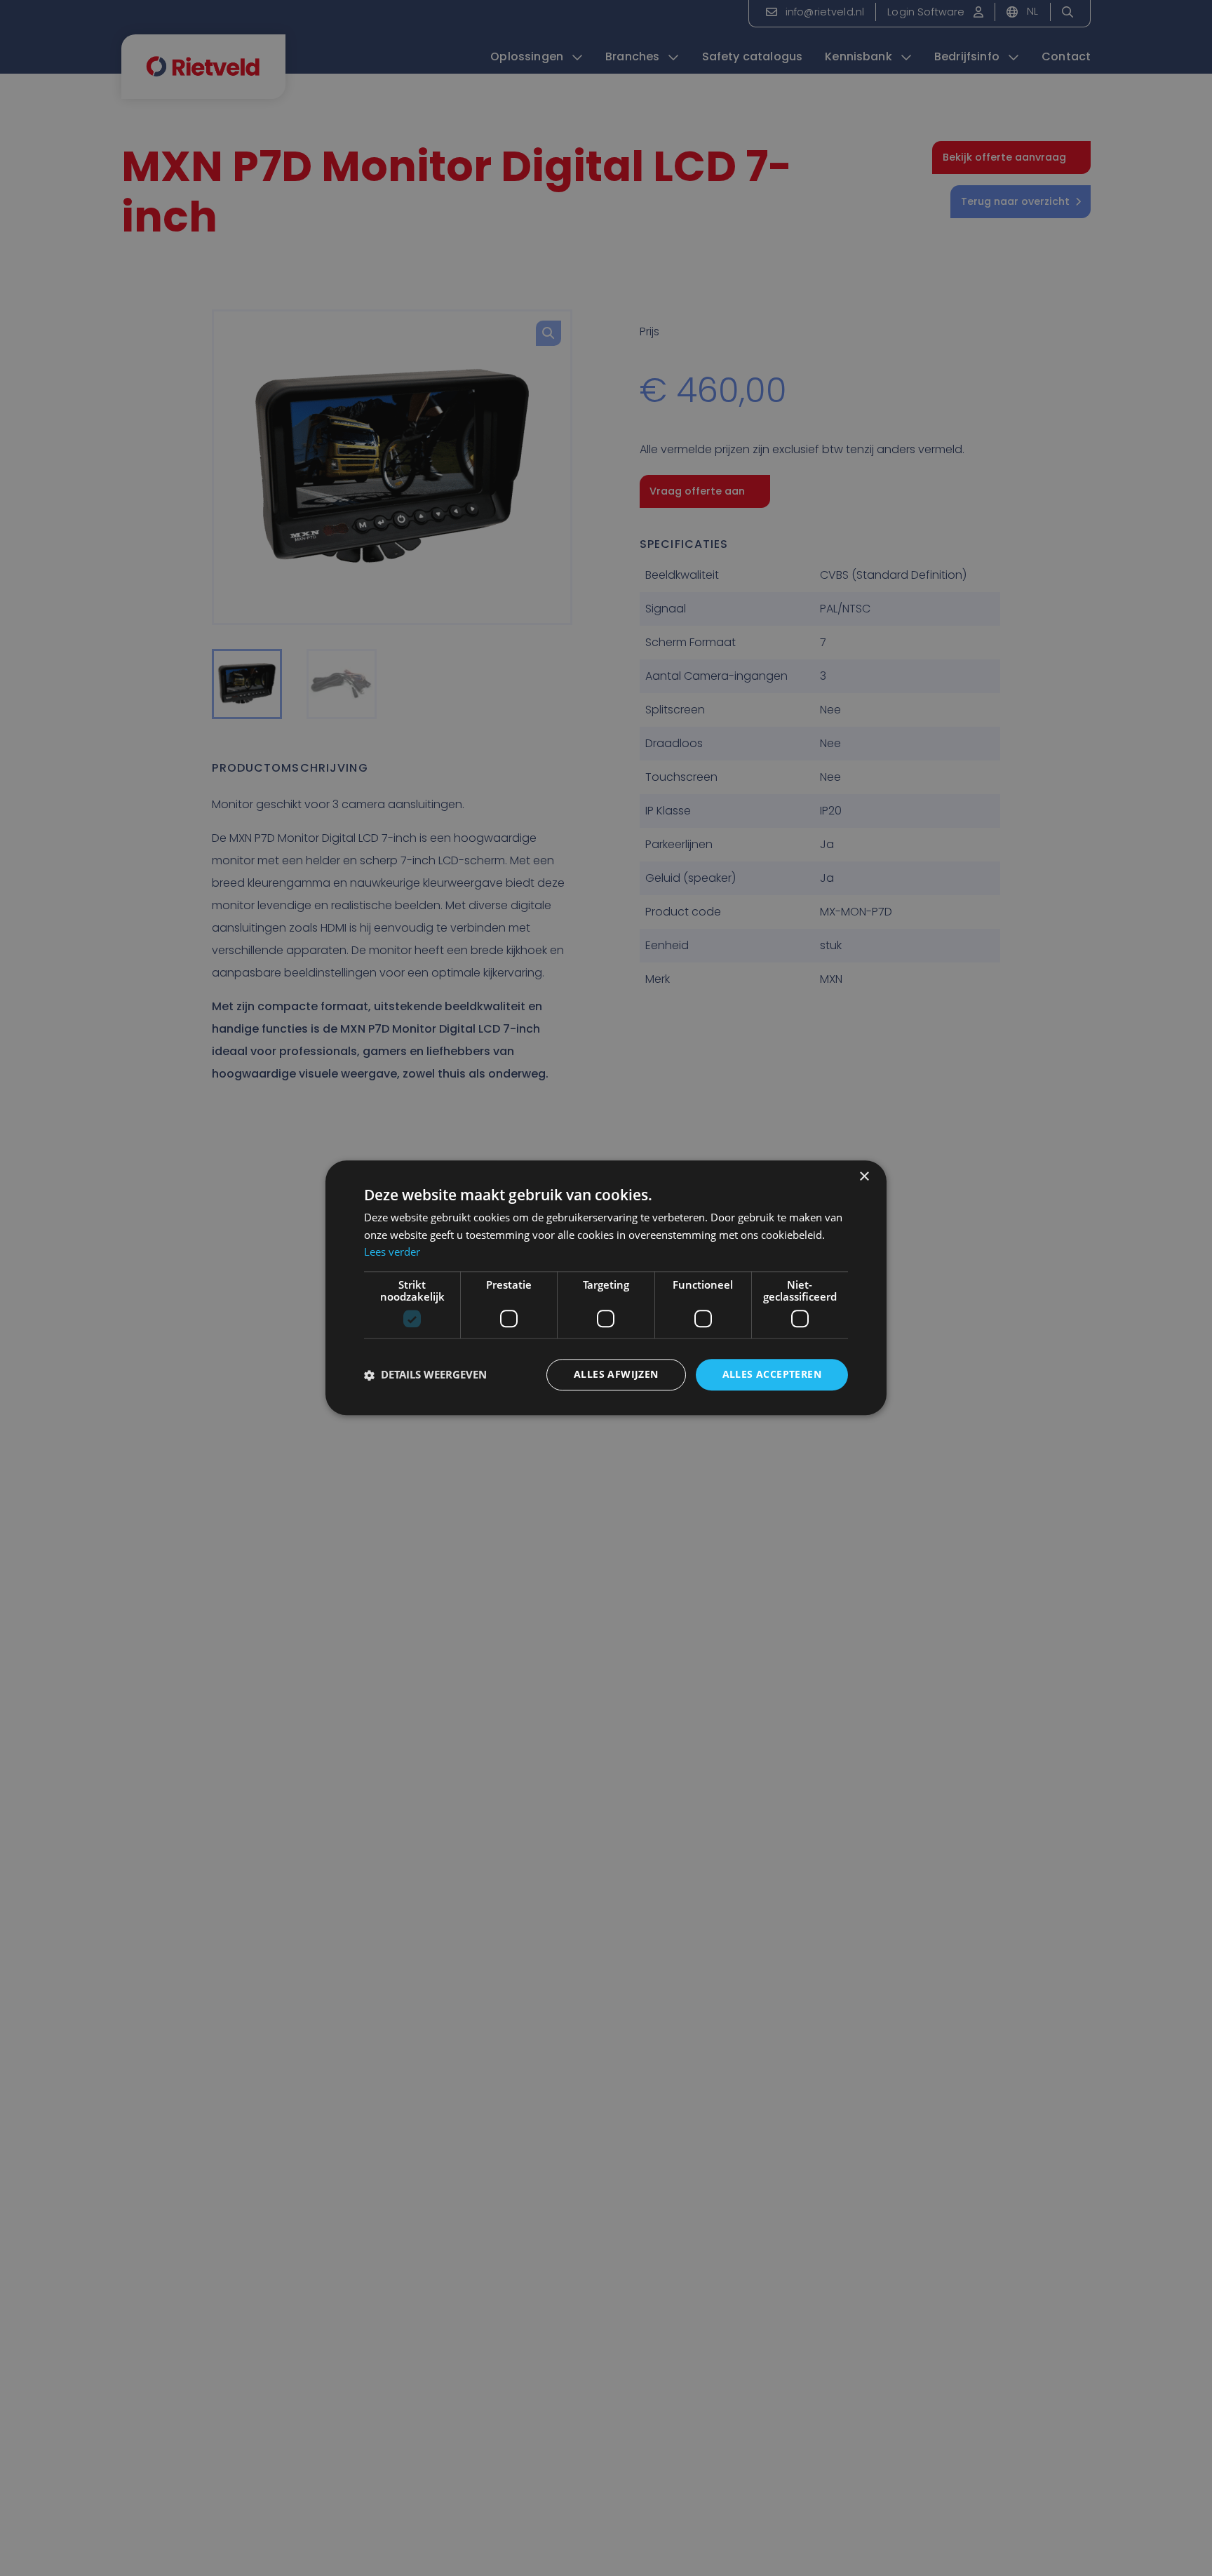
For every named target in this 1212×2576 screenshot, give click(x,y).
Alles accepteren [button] (772, 1375)
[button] (425, 1375)
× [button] (864, 1177)
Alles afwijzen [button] (616, 1375)
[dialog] (606, 1288)
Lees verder (392, 1252)
